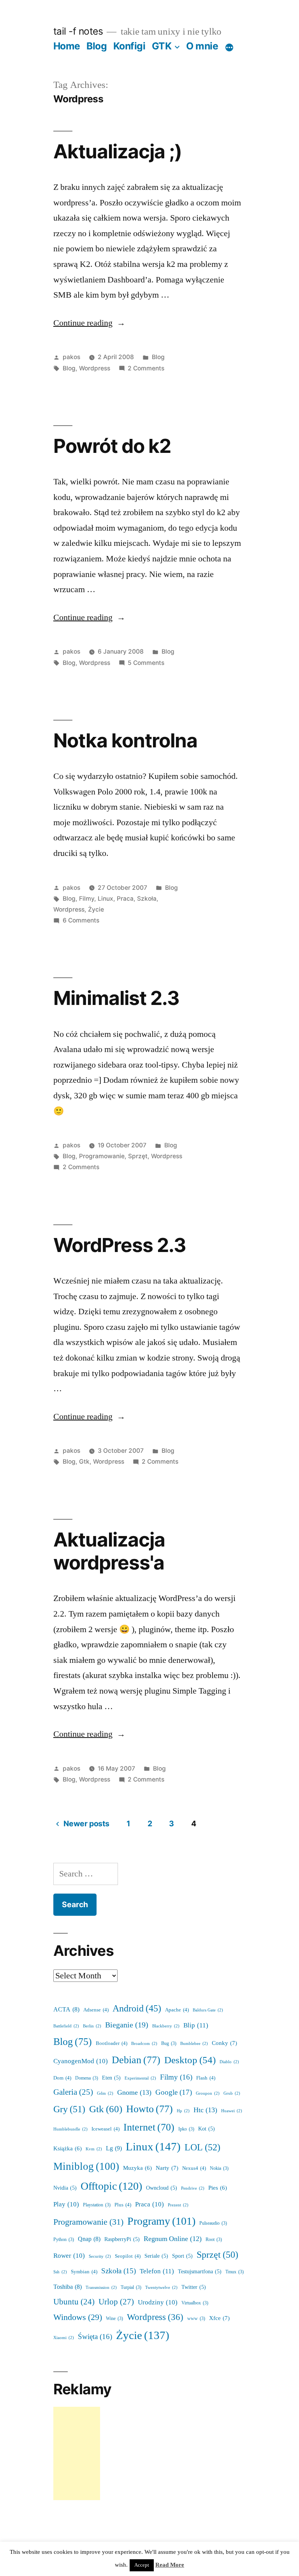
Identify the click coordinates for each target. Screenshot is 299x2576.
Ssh (60, 2272)
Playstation (97, 2205)
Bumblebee (194, 2044)
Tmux (235, 2272)
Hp (183, 2111)
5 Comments (146, 663)
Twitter (194, 2287)
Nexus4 (194, 2168)
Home (67, 46)
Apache (177, 2010)
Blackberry (166, 2026)
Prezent (178, 2205)
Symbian (84, 2272)
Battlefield (66, 2026)
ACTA (66, 2010)
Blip (196, 2025)
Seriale (156, 2256)
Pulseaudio (213, 2223)
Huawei (232, 2111)
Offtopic (111, 2186)
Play (66, 2204)
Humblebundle (70, 2129)
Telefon (157, 2271)
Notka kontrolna (125, 740)
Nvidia (65, 2188)
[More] (229, 47)
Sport (182, 2256)
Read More (170, 2565)
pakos (71, 357)
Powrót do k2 (112, 446)
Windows (78, 2317)
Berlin (92, 2026)
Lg (114, 2148)
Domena (87, 2078)
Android (137, 2009)
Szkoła (147, 899)
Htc (205, 2110)
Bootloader (112, 2043)
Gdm (105, 2093)
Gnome (134, 2093)
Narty (167, 2168)
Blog (97, 46)
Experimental (140, 2078)
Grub (232, 2093)
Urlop (116, 2302)
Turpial (131, 2288)
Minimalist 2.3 (116, 998)
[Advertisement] (77, 2453)
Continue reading (89, 323)
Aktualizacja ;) (118, 151)
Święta (95, 2337)
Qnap (89, 2239)
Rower (69, 2256)
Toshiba (68, 2287)
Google (174, 2092)
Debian (136, 2060)
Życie (96, 909)
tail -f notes (78, 31)
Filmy (87, 899)
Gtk (84, 1462)
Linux (106, 899)
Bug (169, 2044)
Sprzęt (138, 1156)
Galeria (73, 2092)
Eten (111, 2078)
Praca (125, 899)
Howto (149, 2109)
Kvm (94, 2149)
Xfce (219, 2318)
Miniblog (86, 2167)
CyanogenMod (81, 2061)
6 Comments (81, 920)
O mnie (202, 46)
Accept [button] (142, 2565)
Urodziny (158, 2302)
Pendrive (193, 2188)
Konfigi (129, 46)
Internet (149, 2127)
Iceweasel (106, 2129)
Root (214, 2240)
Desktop (190, 2060)
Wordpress (95, 368)
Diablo (229, 2062)
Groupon (208, 2093)
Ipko (186, 2129)
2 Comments (146, 368)
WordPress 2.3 (120, 1245)
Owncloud (162, 2188)
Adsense (96, 2010)
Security (100, 2256)
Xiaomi (64, 2338)
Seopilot (128, 2256)
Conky (224, 2043)
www (196, 2319)
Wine (114, 2319)
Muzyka (137, 2168)
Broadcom (144, 2044)
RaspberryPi (122, 2239)
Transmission (101, 2288)
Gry (69, 2109)
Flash (206, 2078)
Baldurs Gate (208, 2010)
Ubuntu (74, 2302)
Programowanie (102, 1156)
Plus (123, 2205)
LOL (202, 2147)
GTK (162, 46)
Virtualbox (195, 2303)
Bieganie (127, 2025)
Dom (62, 2078)
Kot (207, 2129)
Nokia (219, 2168)
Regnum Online (173, 2239)
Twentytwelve (161, 2288)
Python (64, 2240)
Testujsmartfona (200, 2272)
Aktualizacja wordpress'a (109, 1551)
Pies (218, 2188)
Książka (68, 2149)
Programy (161, 2221)
